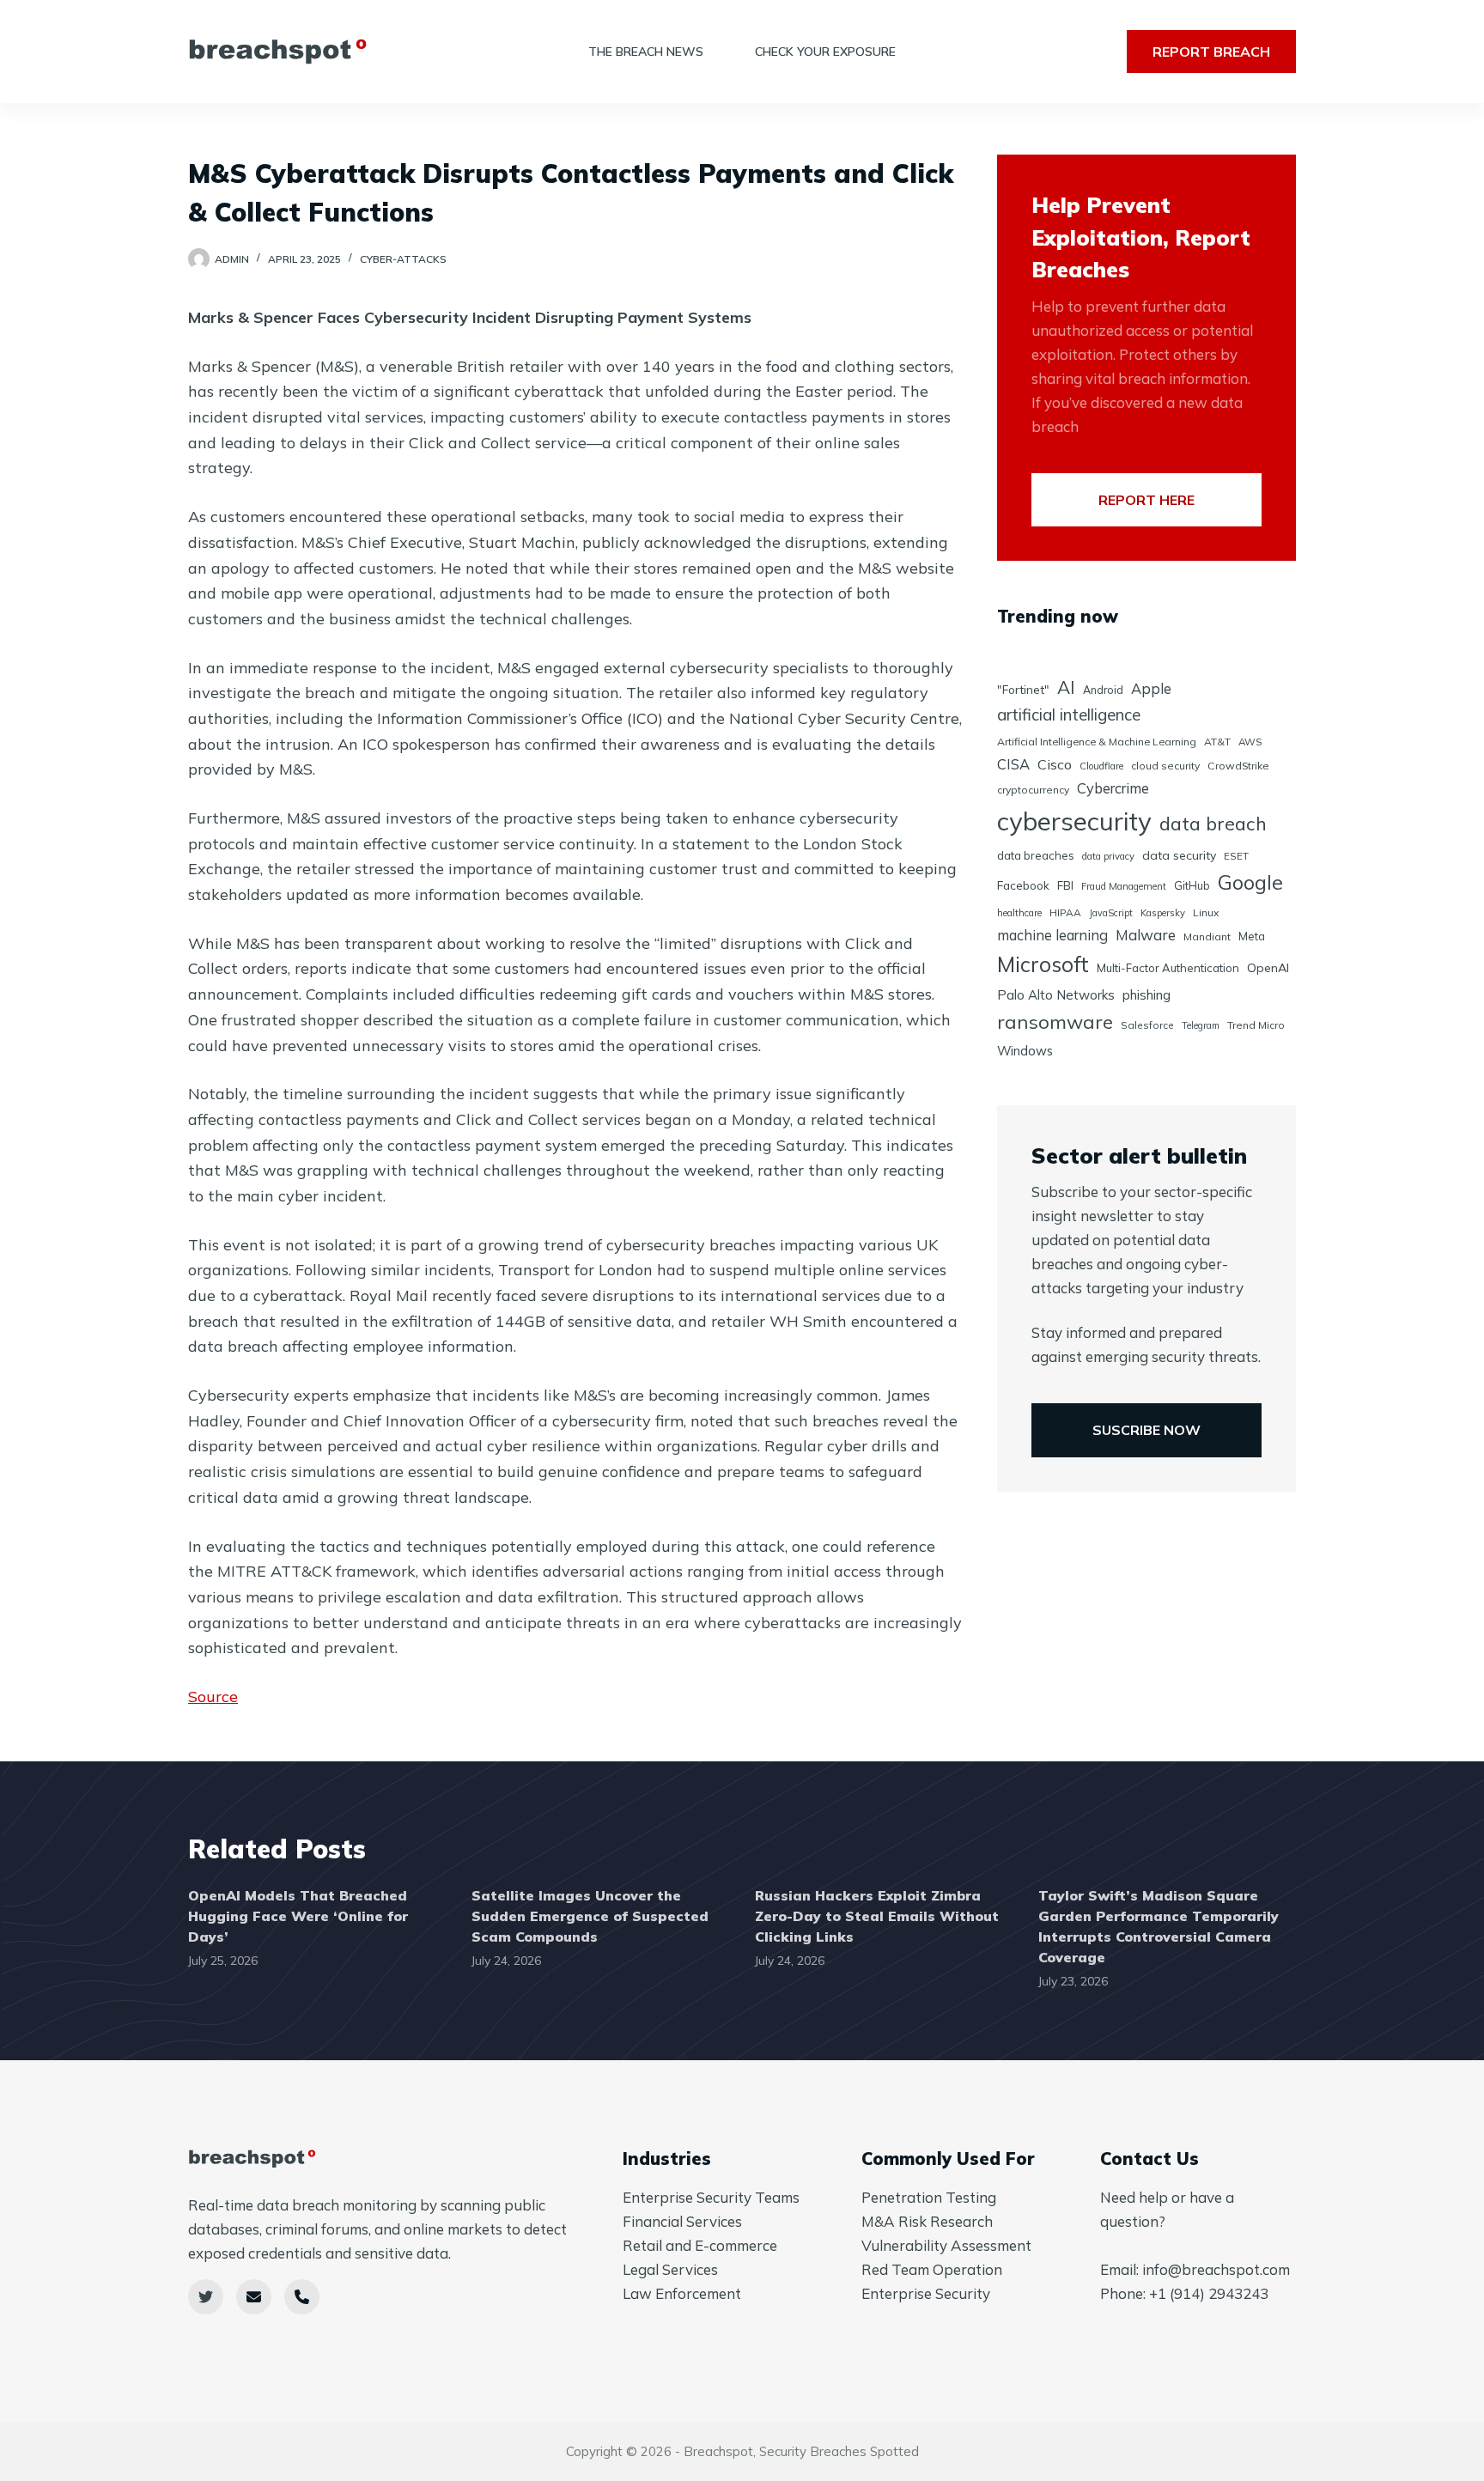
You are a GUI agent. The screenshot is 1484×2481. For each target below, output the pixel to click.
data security (1179, 855)
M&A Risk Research (927, 2221)
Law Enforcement (682, 2293)
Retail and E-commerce (700, 2245)
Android (1103, 690)
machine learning (1052, 935)
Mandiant (1207, 936)
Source (213, 1697)
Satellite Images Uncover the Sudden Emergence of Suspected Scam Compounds (590, 1916)
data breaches (1036, 855)
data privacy (1108, 856)
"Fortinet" (1023, 689)
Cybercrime (1113, 788)
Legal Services (670, 2269)
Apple (1151, 688)
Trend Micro (1256, 1025)
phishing (1146, 995)
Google (1250, 882)
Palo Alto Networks (1056, 995)
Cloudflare (1101, 766)
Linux (1206, 912)
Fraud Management (1124, 886)
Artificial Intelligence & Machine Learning (1097, 742)
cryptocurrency (1033, 790)
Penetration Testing (929, 2197)
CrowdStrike (1238, 766)
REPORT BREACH (1211, 52)
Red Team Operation (932, 2269)
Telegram (1201, 1025)
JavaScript (1111, 913)
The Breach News (646, 52)
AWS (1250, 742)
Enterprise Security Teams (711, 2197)
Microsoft (1043, 964)
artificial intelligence (1069, 715)
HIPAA (1065, 912)
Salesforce (1147, 1025)
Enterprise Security (926, 2293)
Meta (1252, 936)
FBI (1065, 885)
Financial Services (682, 2221)
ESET (1236, 856)
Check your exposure (825, 52)
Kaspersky (1163, 913)
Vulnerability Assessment (946, 2245)
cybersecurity (1074, 821)
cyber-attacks (403, 259)
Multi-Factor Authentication (1168, 968)
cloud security (1165, 766)
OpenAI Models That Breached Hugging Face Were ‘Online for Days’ (298, 1916)
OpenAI (1268, 968)
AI (1066, 687)
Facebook (1023, 885)
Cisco (1055, 764)
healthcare (1019, 913)
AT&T (1217, 742)
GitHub (1192, 885)
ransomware (1055, 1022)
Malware (1146, 935)
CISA (1013, 764)
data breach (1213, 823)
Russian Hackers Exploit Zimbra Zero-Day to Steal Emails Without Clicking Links (877, 1916)
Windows (1025, 1051)
